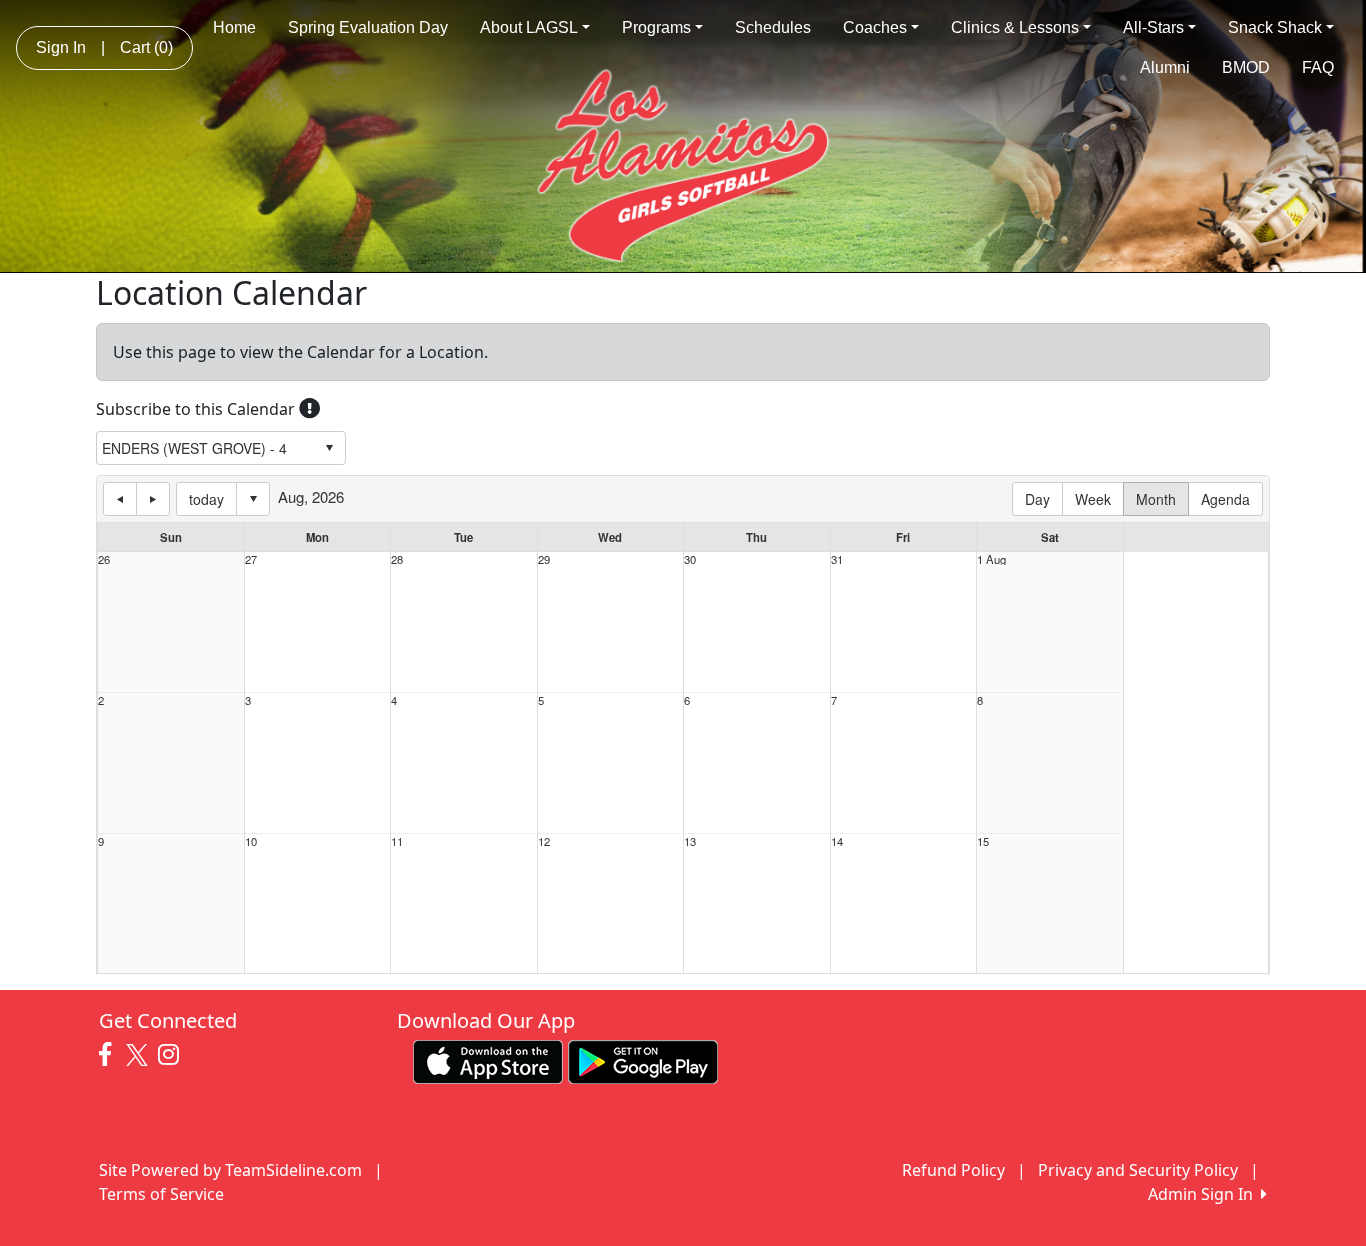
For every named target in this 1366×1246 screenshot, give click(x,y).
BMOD (1246, 67)
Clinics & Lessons (1015, 27)
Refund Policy (953, 1170)
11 (397, 841)
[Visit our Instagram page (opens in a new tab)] (173, 1055)
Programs (656, 27)
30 (690, 559)
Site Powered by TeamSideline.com (230, 1170)
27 (251, 559)
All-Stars (1153, 27)
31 (837, 559)
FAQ (1318, 67)
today (206, 499)
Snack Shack (1275, 27)
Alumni (1165, 67)
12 (544, 841)
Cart (146, 47)
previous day (120, 499)
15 (983, 841)
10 (251, 841)
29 (544, 559)
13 (690, 841)
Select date (253, 499)
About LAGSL (529, 27)
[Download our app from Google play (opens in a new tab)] (643, 1060)
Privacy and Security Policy (1138, 1170)
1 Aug (991, 559)
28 (397, 559)
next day (153, 499)
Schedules (773, 27)
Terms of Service (161, 1194)
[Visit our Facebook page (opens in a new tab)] (110, 1055)
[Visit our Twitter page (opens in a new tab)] (139, 1055)
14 (837, 841)
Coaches (875, 27)
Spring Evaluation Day (368, 27)
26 (104, 559)
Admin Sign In (1204, 1194)
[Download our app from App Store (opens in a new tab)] (488, 1060)
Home (234, 27)
